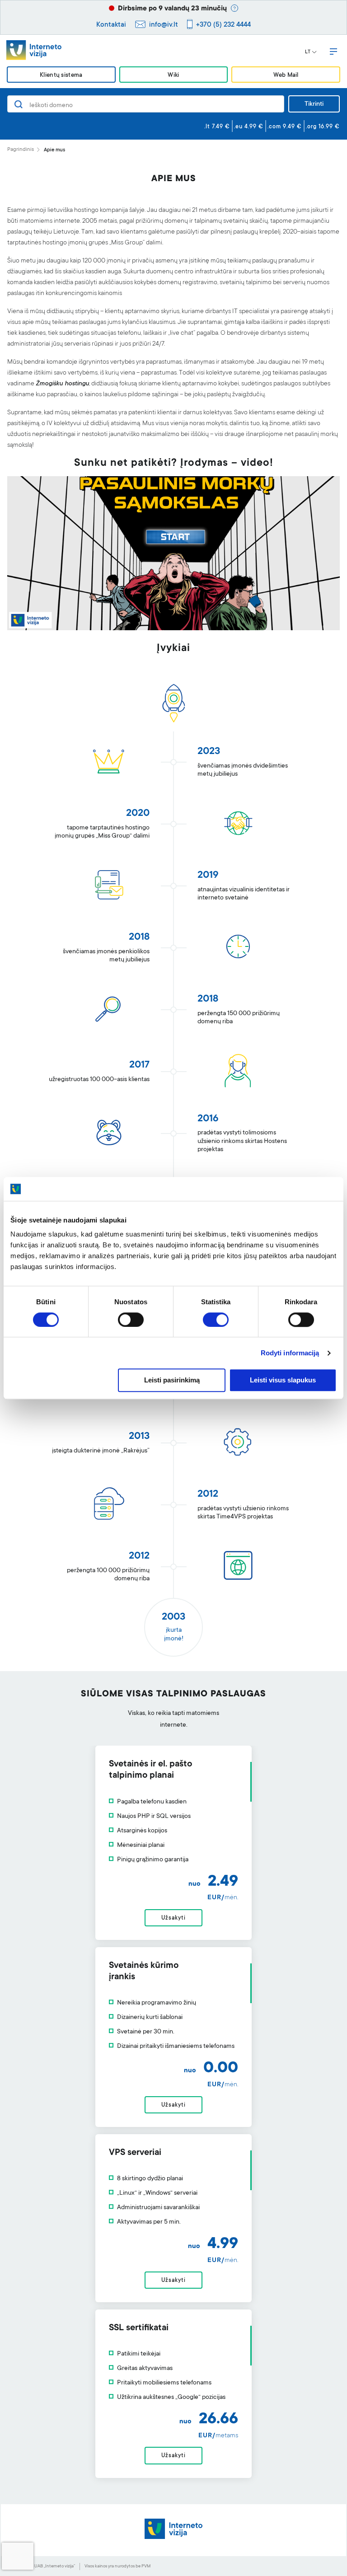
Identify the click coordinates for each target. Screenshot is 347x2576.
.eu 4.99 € (249, 127)
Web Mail (286, 75)
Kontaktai (111, 25)
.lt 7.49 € (217, 127)
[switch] (131, 1320)
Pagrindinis (21, 150)
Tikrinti (314, 104)
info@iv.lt (164, 25)
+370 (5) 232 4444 (223, 25)
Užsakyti (173, 1918)
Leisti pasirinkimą (172, 1380)
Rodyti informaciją (290, 1353)
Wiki (173, 75)
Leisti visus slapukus (283, 1380)
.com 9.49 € (285, 127)
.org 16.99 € (323, 127)
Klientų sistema (61, 75)
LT (308, 52)
